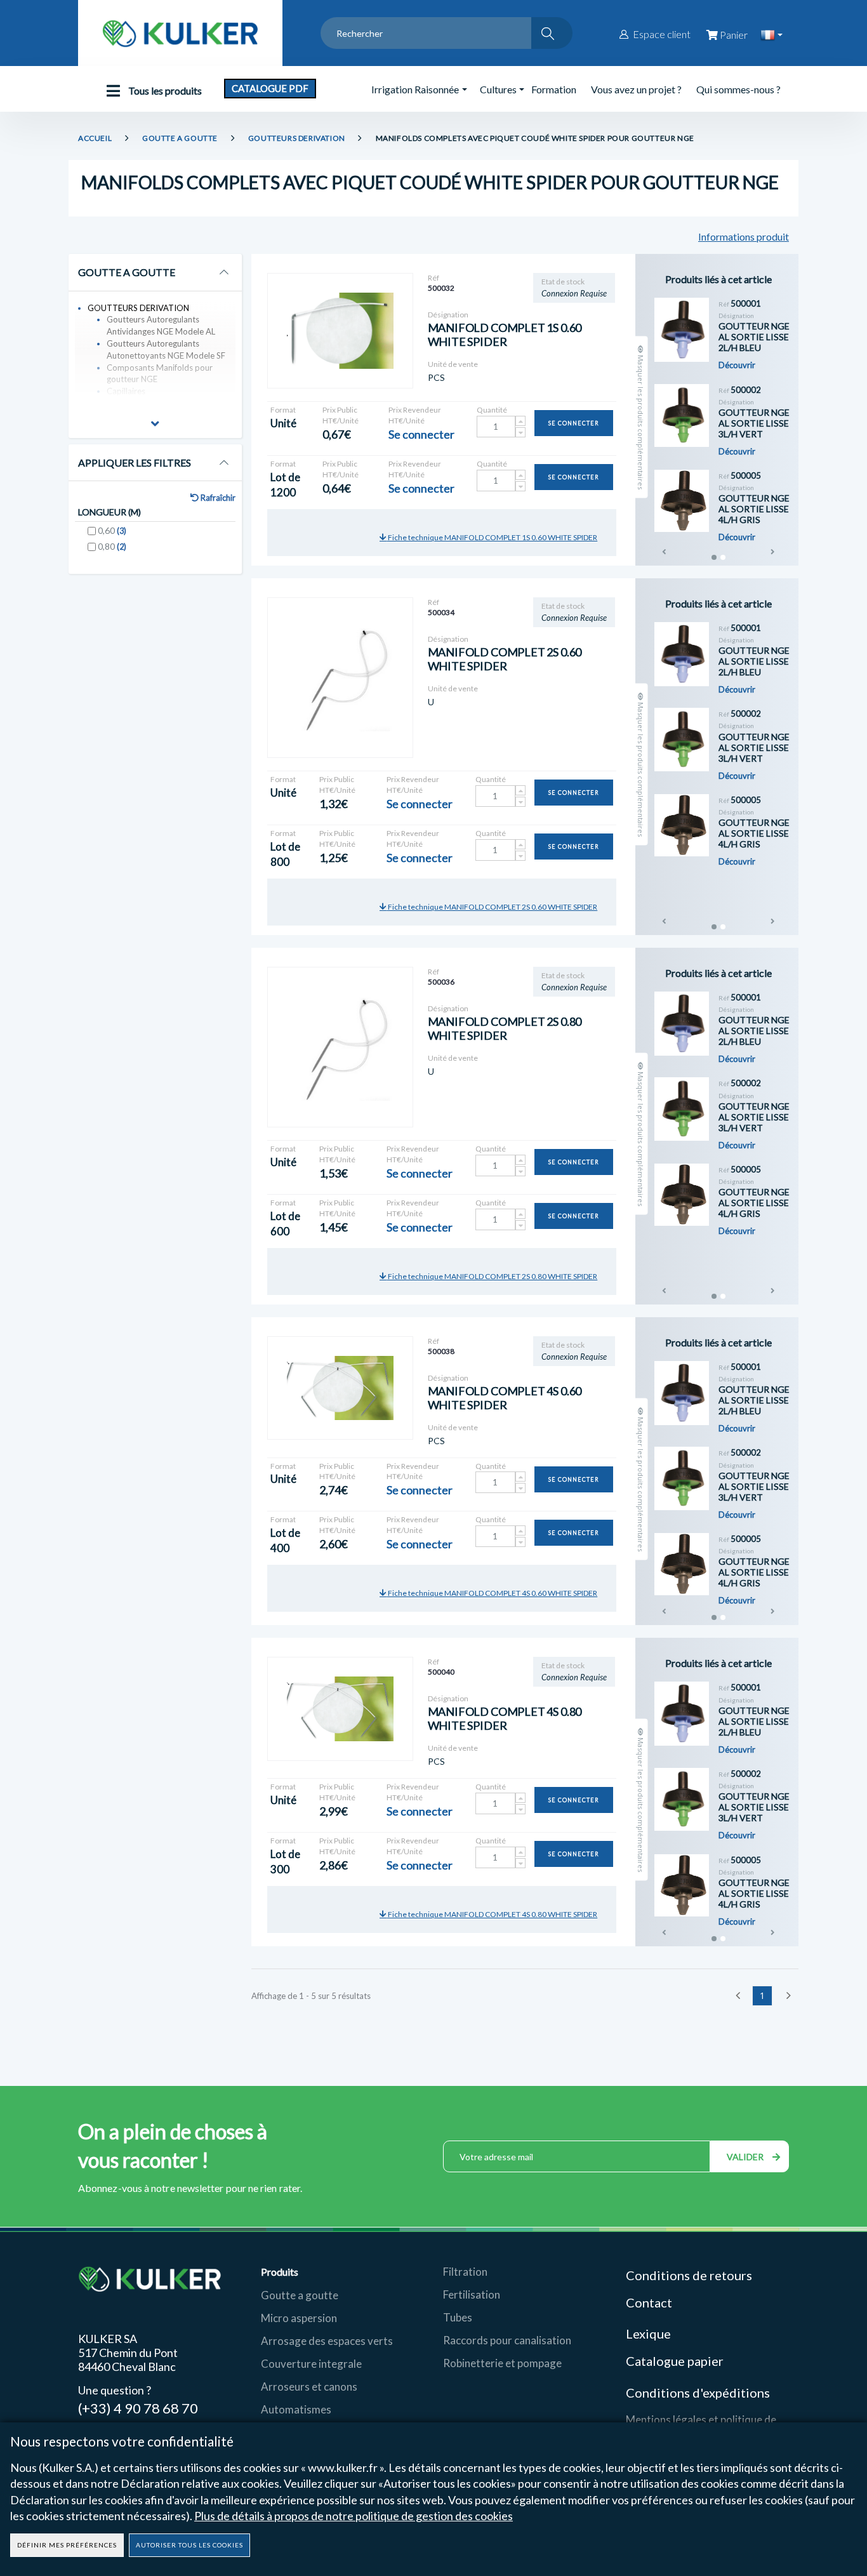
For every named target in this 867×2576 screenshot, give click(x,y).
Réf (433, 278)
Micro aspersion (299, 2318)
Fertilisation (472, 2294)
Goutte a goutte (300, 2295)
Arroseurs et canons (309, 2387)
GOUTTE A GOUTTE (180, 138)
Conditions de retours (689, 2275)
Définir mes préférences (67, 2545)
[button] (155, 425)
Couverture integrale (311, 2364)
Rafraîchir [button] (217, 498)
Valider (746, 2157)
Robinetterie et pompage (502, 2363)
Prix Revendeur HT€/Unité (415, 415)
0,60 (112, 530)
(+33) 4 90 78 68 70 (138, 2407)
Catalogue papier (675, 2361)
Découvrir (737, 365)
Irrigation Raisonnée (415, 89)
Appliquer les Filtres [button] (135, 463)
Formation (554, 89)
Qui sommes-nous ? (738, 89)
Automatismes (296, 2409)
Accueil (95, 138)
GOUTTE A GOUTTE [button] (127, 272)
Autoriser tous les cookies (189, 2545)
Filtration (465, 2272)
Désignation (448, 315)
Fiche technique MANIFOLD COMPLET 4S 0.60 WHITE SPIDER (492, 1593)
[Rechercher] (552, 33)
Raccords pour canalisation (507, 2340)
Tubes (458, 2317)
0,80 (112, 546)
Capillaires (126, 391)
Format (283, 410)
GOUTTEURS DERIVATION (297, 138)
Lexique (650, 2334)
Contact (649, 2302)
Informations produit (744, 236)
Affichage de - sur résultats (311, 1996)
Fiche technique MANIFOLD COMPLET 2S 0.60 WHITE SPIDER (492, 907)
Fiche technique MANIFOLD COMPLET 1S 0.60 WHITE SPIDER (492, 537)
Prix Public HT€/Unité (341, 415)
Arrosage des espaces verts (327, 2341)
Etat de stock (563, 282)
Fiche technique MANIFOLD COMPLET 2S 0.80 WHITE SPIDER (492, 1276)
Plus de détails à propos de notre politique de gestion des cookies (354, 2516)
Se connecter (574, 423)
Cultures (498, 89)
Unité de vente (453, 364)
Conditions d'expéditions (698, 2393)
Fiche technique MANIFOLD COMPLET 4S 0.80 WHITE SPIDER (492, 1914)
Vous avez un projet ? (636, 89)
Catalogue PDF (270, 88)
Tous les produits (164, 90)
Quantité (492, 410)
